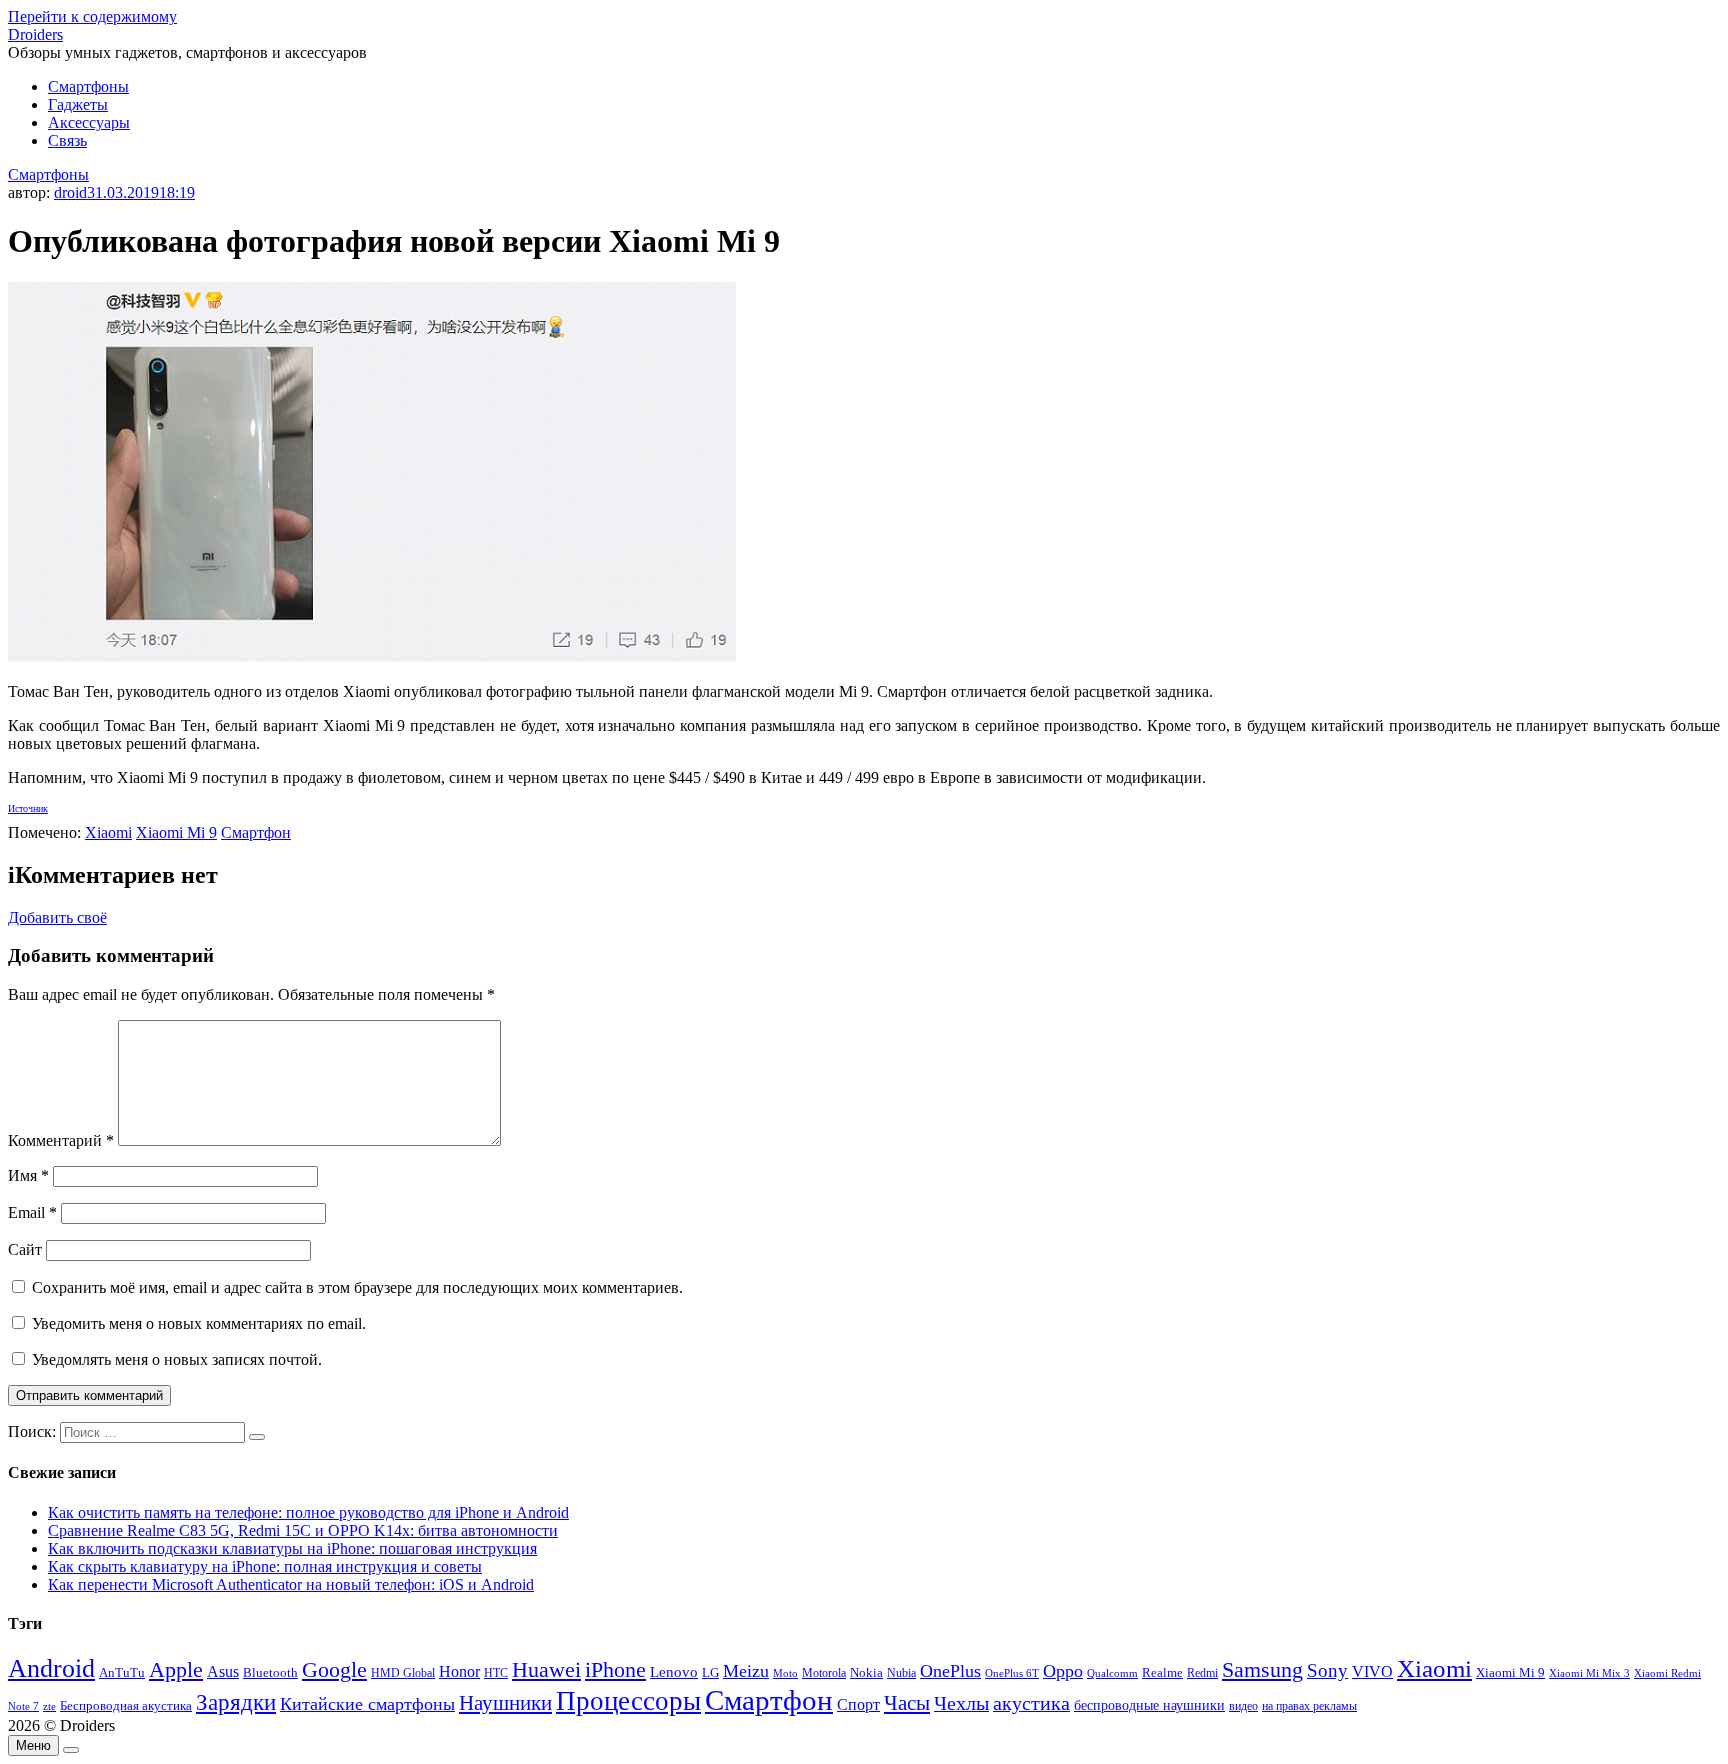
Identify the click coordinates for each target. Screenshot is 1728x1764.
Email (32, 1212)
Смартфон (256, 832)
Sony (1327, 1670)
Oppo (1063, 1671)
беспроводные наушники (1149, 1705)
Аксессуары (89, 122)
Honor (459, 1671)
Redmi (1202, 1673)
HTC (496, 1673)
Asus (223, 1671)
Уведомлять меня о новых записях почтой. (177, 1359)
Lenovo (674, 1672)
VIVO (1372, 1671)
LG (710, 1672)
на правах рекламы (1309, 1706)
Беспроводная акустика (126, 1705)
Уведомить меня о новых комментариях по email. (199, 1323)
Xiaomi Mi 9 (176, 832)
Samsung (1262, 1669)
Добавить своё (57, 917)
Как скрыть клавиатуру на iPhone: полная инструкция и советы (265, 1566)
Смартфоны (88, 86)
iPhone (615, 1669)
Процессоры (628, 1701)
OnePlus (950, 1671)
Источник (28, 808)
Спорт (858, 1704)
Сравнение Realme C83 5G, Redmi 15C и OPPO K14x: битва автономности (303, 1530)
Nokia (866, 1672)
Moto (785, 1673)
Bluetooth (270, 1673)
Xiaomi (108, 832)
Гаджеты (78, 104)
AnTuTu (122, 1673)
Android (51, 1668)
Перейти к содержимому (92, 16)
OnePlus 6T (1012, 1673)
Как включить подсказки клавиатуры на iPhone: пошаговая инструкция (292, 1548)
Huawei (546, 1669)
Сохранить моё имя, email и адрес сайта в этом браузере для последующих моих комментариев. (357, 1287)
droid (70, 192)
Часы (907, 1703)
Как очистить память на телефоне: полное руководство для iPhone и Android (308, 1512)
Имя (28, 1175)
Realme (1162, 1673)
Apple (176, 1669)
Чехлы (961, 1703)
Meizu (746, 1671)
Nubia (901, 1673)
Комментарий (61, 1140)
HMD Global (403, 1673)
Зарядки (236, 1702)
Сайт (25, 1249)
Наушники (505, 1703)
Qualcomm (1112, 1673)
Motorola (824, 1673)
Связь (67, 140)
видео (1243, 1706)
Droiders (35, 34)
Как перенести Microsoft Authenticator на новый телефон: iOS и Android (291, 1584)
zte (49, 1706)
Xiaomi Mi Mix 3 (1589, 1673)
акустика (1031, 1703)
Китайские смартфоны (367, 1704)
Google (334, 1670)
